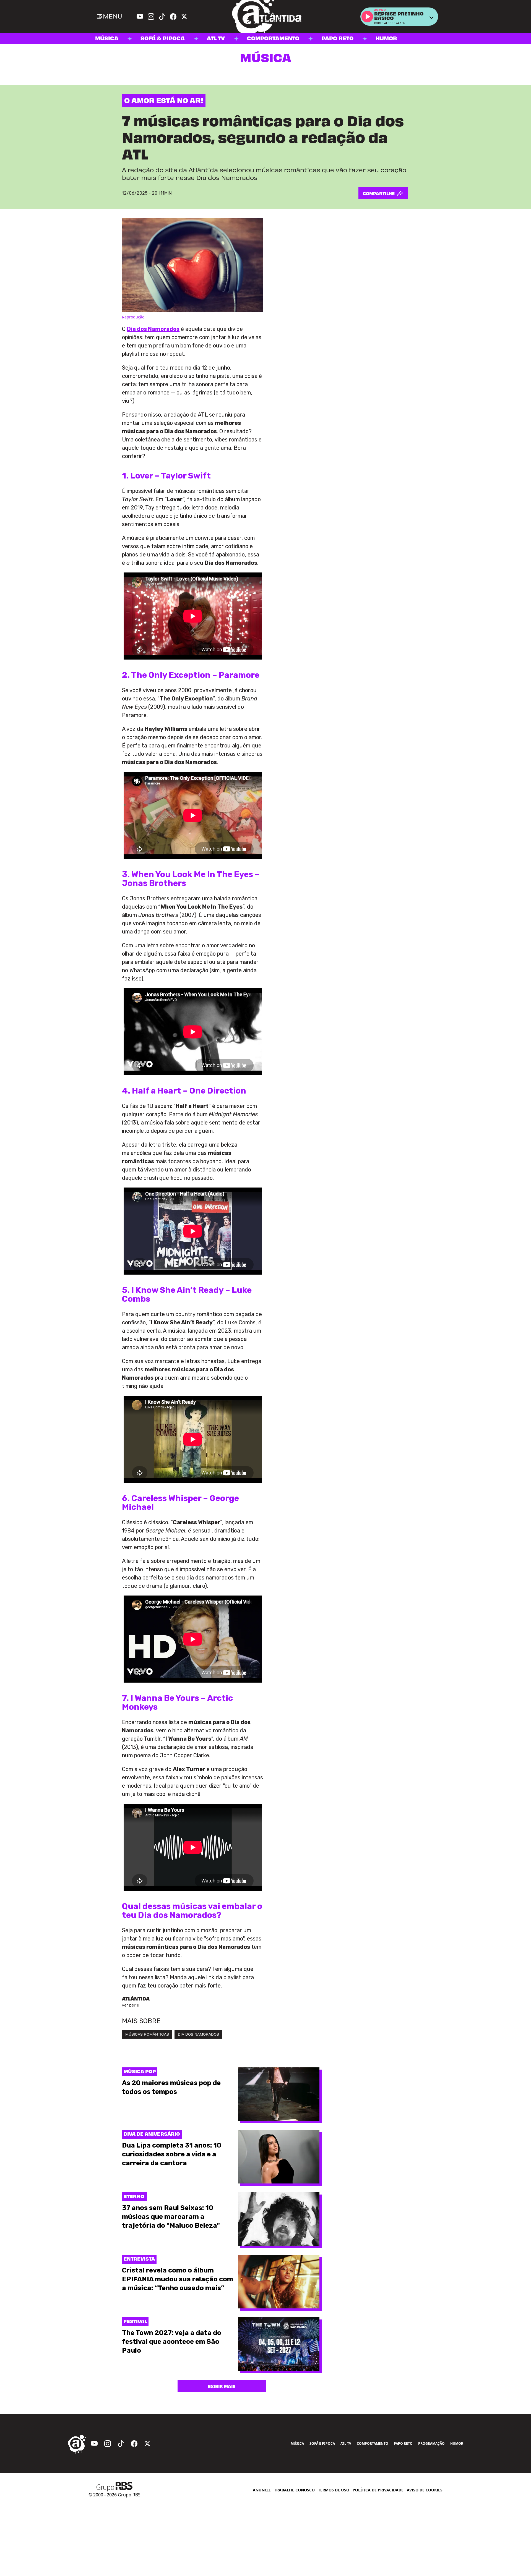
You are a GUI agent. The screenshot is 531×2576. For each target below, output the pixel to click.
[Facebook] (173, 17)
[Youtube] (140, 17)
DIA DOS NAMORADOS (198, 2034)
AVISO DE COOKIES (425, 2490)
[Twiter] (184, 17)
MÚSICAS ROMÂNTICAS (147, 2034)
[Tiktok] (162, 17)
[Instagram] (151, 17)
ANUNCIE (262, 2490)
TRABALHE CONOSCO (294, 2490)
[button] (367, 17)
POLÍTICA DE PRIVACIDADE (378, 2490)
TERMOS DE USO (334, 2490)
